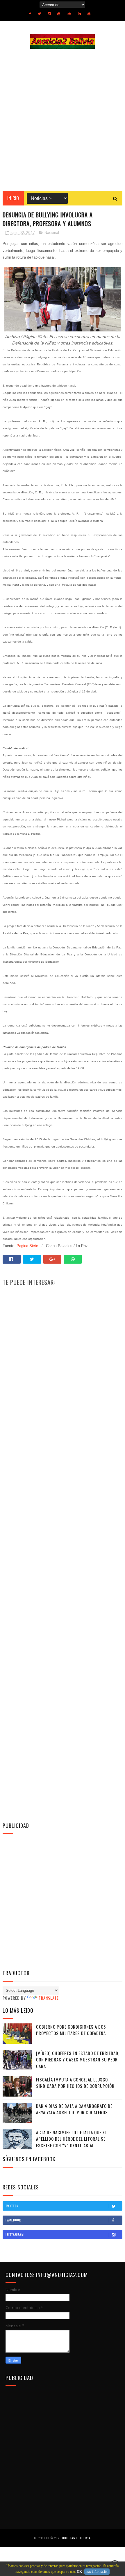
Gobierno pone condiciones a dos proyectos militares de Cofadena (71, 2030)
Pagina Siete (27, 1246)
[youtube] (59, 14)
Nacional (52, 233)
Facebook (13, 2220)
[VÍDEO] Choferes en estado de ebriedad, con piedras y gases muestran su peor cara (78, 2060)
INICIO (13, 198)
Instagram (15, 2234)
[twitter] (39, 14)
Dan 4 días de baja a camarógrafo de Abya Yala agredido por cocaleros (74, 2109)
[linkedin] (79, 14)
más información (97, 2572)
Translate (49, 1998)
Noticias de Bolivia (76, 2538)
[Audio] (69, 14)
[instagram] (49, 14)
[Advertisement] (63, 120)
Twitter (12, 2206)
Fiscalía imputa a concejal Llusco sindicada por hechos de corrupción (75, 2083)
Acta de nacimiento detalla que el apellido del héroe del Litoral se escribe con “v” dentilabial (71, 2139)
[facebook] (30, 14)
